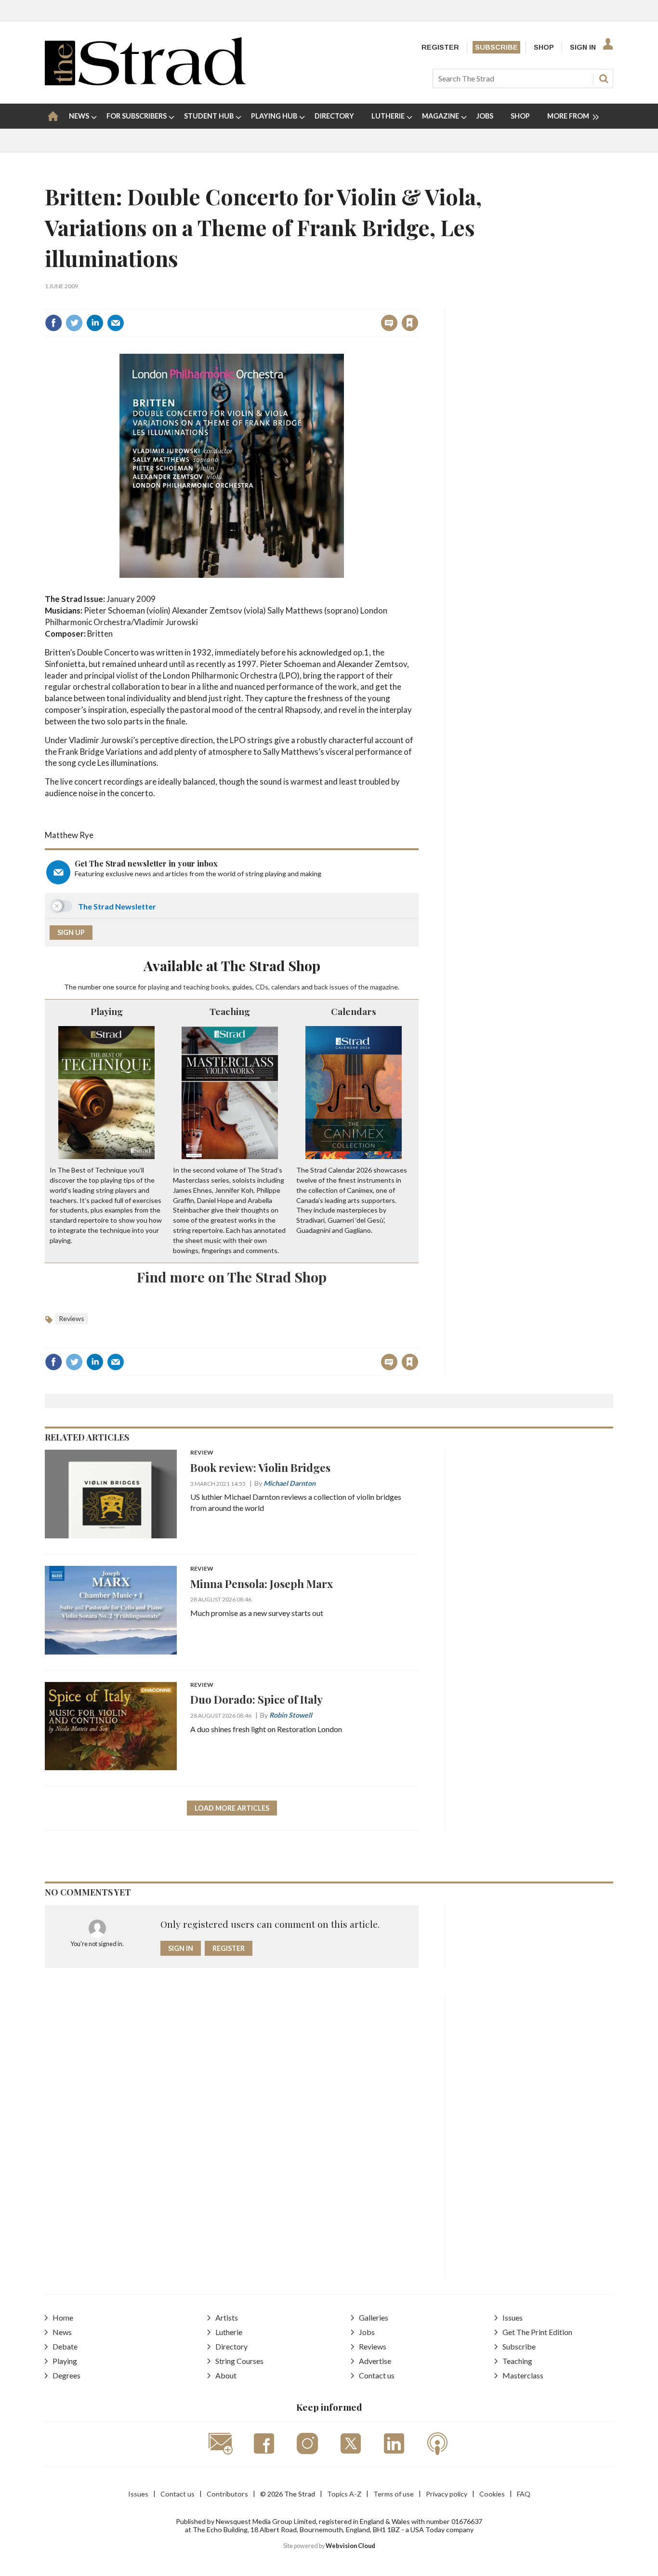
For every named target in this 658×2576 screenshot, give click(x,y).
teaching (196, 987)
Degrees (66, 2375)
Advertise (375, 2361)
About (226, 2375)
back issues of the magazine (356, 987)
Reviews (72, 1318)
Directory (231, 2346)
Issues (513, 2317)
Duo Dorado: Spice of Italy (257, 1699)
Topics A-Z (344, 2494)
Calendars (354, 1011)
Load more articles (232, 1808)
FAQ (524, 2494)
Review (202, 1453)
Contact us (377, 2375)
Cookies (492, 2494)
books (220, 987)
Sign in (290, 302)
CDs (262, 987)
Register (440, 47)
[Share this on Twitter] (74, 323)
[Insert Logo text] (145, 82)
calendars (286, 987)
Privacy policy (447, 2494)
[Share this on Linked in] (95, 323)
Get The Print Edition (537, 2332)
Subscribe (496, 47)
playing (158, 987)
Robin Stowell (291, 1715)
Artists (227, 2317)
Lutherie (229, 2332)
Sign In (583, 47)
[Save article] (410, 323)
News (62, 2332)
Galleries (374, 2317)
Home (63, 2317)
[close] (418, 302)
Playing (107, 1011)
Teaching (230, 1011)
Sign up (71, 932)
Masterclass (523, 2375)
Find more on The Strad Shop (232, 1277)
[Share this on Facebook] (53, 323)
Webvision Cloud (350, 2546)
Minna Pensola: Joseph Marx (262, 1583)
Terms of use (394, 2494)
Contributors (227, 2494)
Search (604, 79)
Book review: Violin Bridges (260, 1467)
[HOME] (53, 116)
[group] (569, 116)
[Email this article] (116, 323)
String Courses (239, 2361)
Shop (544, 47)
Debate (65, 2346)
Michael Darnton (290, 1483)
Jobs (367, 2332)
